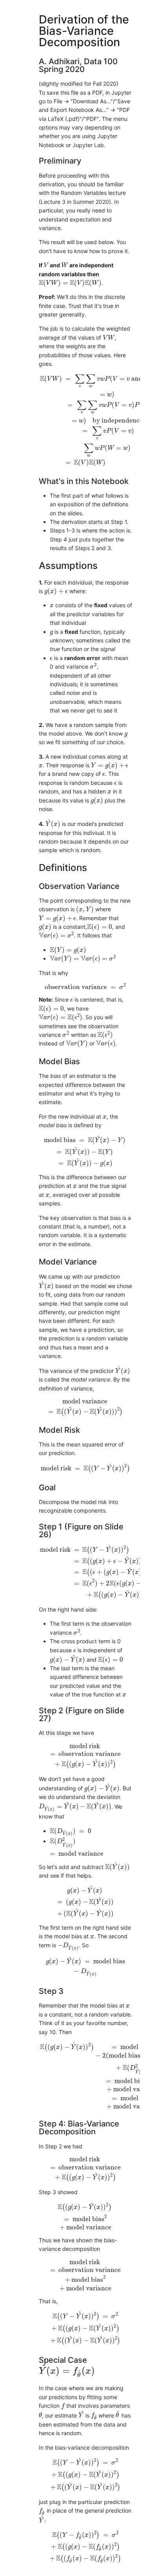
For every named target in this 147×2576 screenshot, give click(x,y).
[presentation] (46, 265)
